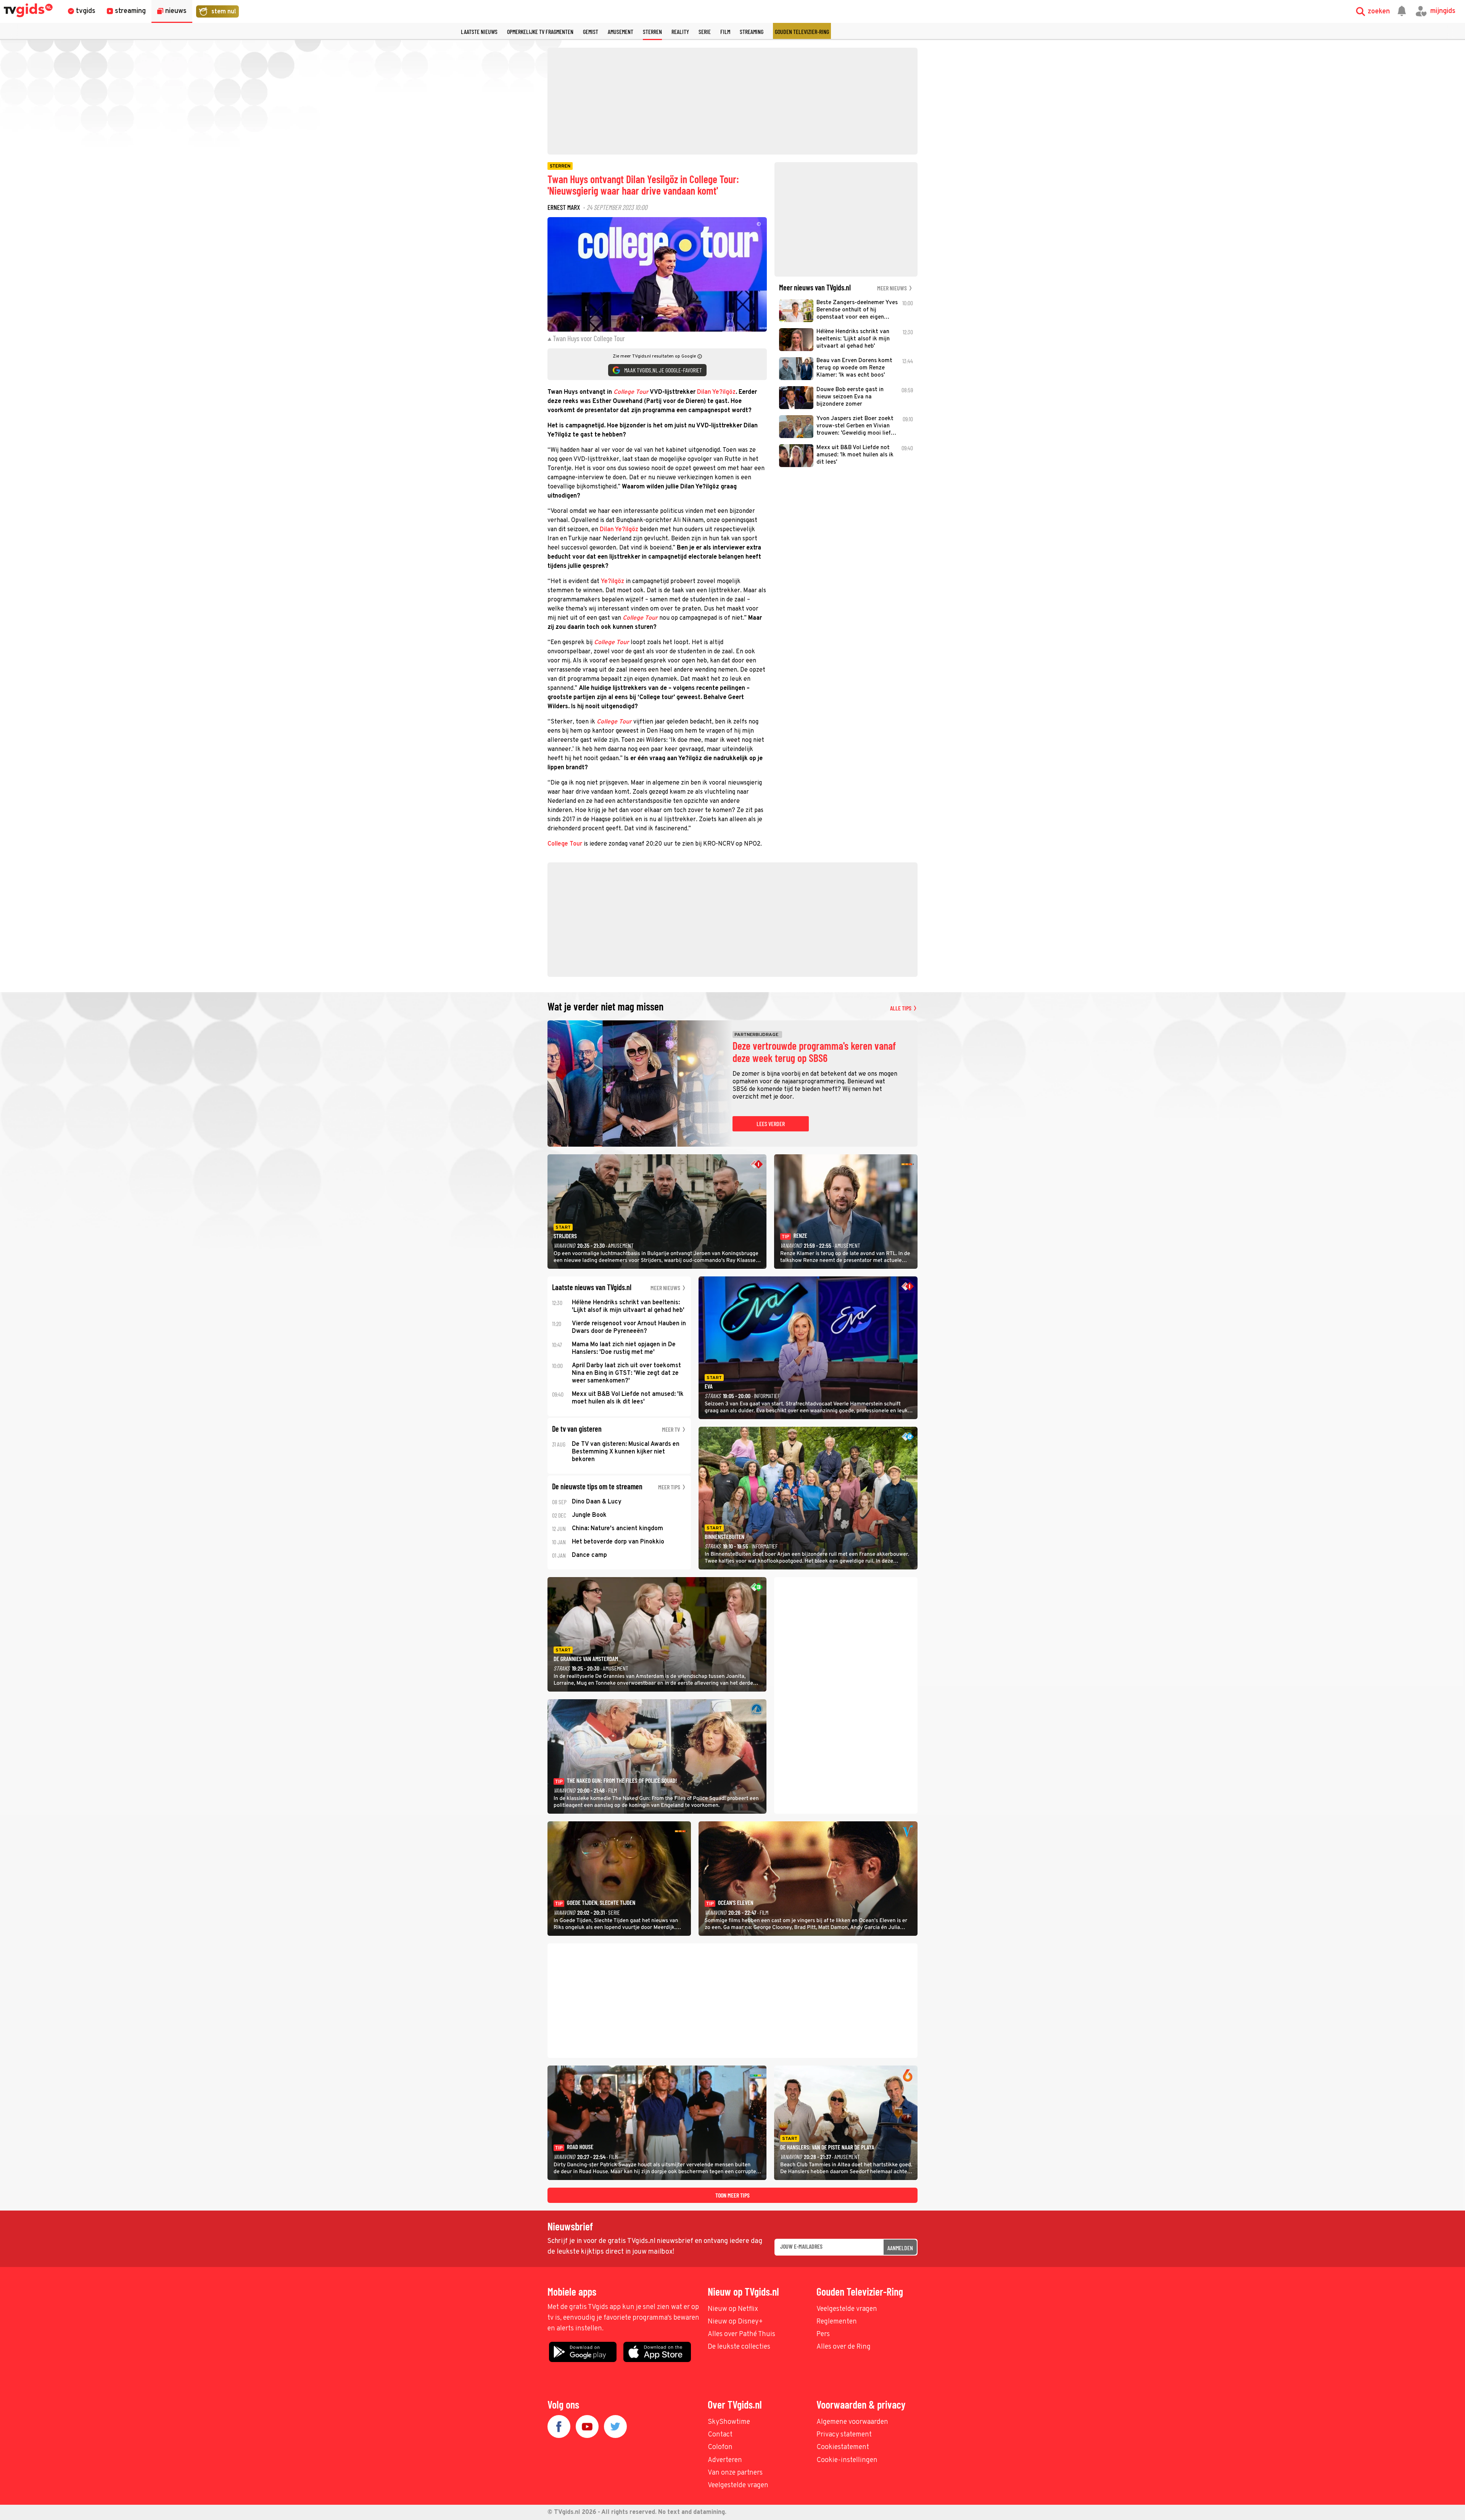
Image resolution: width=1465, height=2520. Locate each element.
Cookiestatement (843, 2447)
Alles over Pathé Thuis (741, 2334)
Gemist (591, 31)
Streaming (752, 31)
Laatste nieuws (479, 31)
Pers (823, 2334)
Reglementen (837, 2322)
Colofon (720, 2447)
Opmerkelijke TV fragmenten (540, 31)
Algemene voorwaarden (852, 2422)
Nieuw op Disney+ (735, 2322)
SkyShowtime (729, 2422)
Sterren (652, 31)
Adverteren (725, 2460)
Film (725, 31)
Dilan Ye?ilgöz (716, 392)
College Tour (565, 844)
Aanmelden (900, 2248)
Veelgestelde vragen (847, 2309)
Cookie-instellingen (847, 2460)
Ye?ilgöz (613, 582)
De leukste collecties (739, 2347)
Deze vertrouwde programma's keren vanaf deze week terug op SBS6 (814, 1052)
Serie (705, 31)
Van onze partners (735, 2473)
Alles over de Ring (844, 2347)
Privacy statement (844, 2435)
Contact (720, 2435)
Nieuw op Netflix (733, 2309)
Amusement (621, 31)
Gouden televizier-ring (802, 31)
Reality (680, 31)
